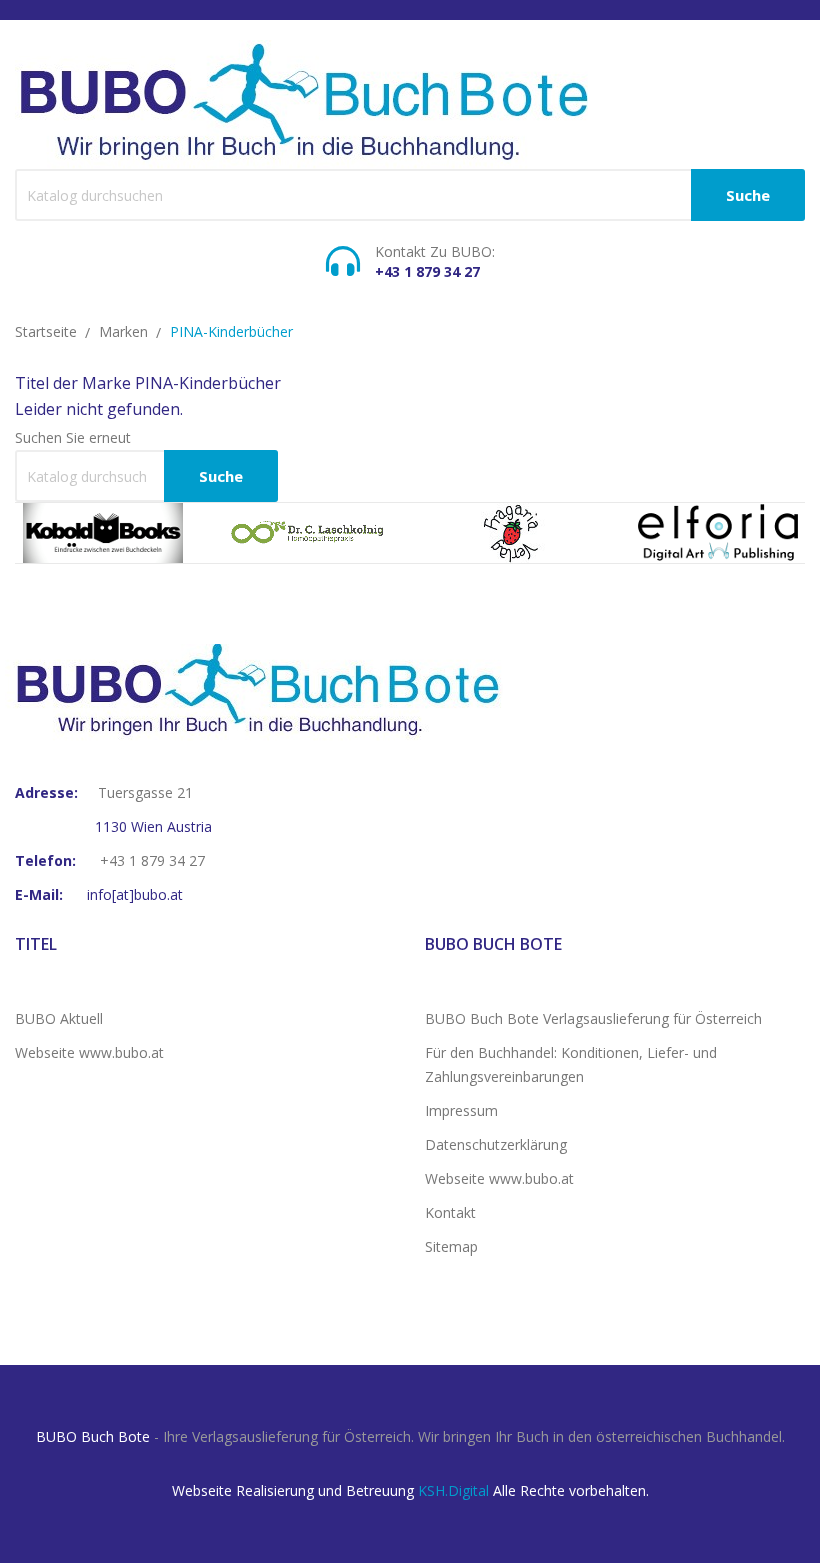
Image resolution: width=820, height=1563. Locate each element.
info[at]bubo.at (135, 894)
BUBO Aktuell (59, 1018)
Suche (748, 195)
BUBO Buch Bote (93, 1436)
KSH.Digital (453, 1490)
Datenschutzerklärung (496, 1144)
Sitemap (451, 1246)
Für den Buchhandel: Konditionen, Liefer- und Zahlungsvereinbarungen (571, 1064)
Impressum (461, 1110)
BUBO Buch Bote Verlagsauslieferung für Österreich (593, 1018)
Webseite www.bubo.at (89, 1052)
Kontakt (450, 1212)
